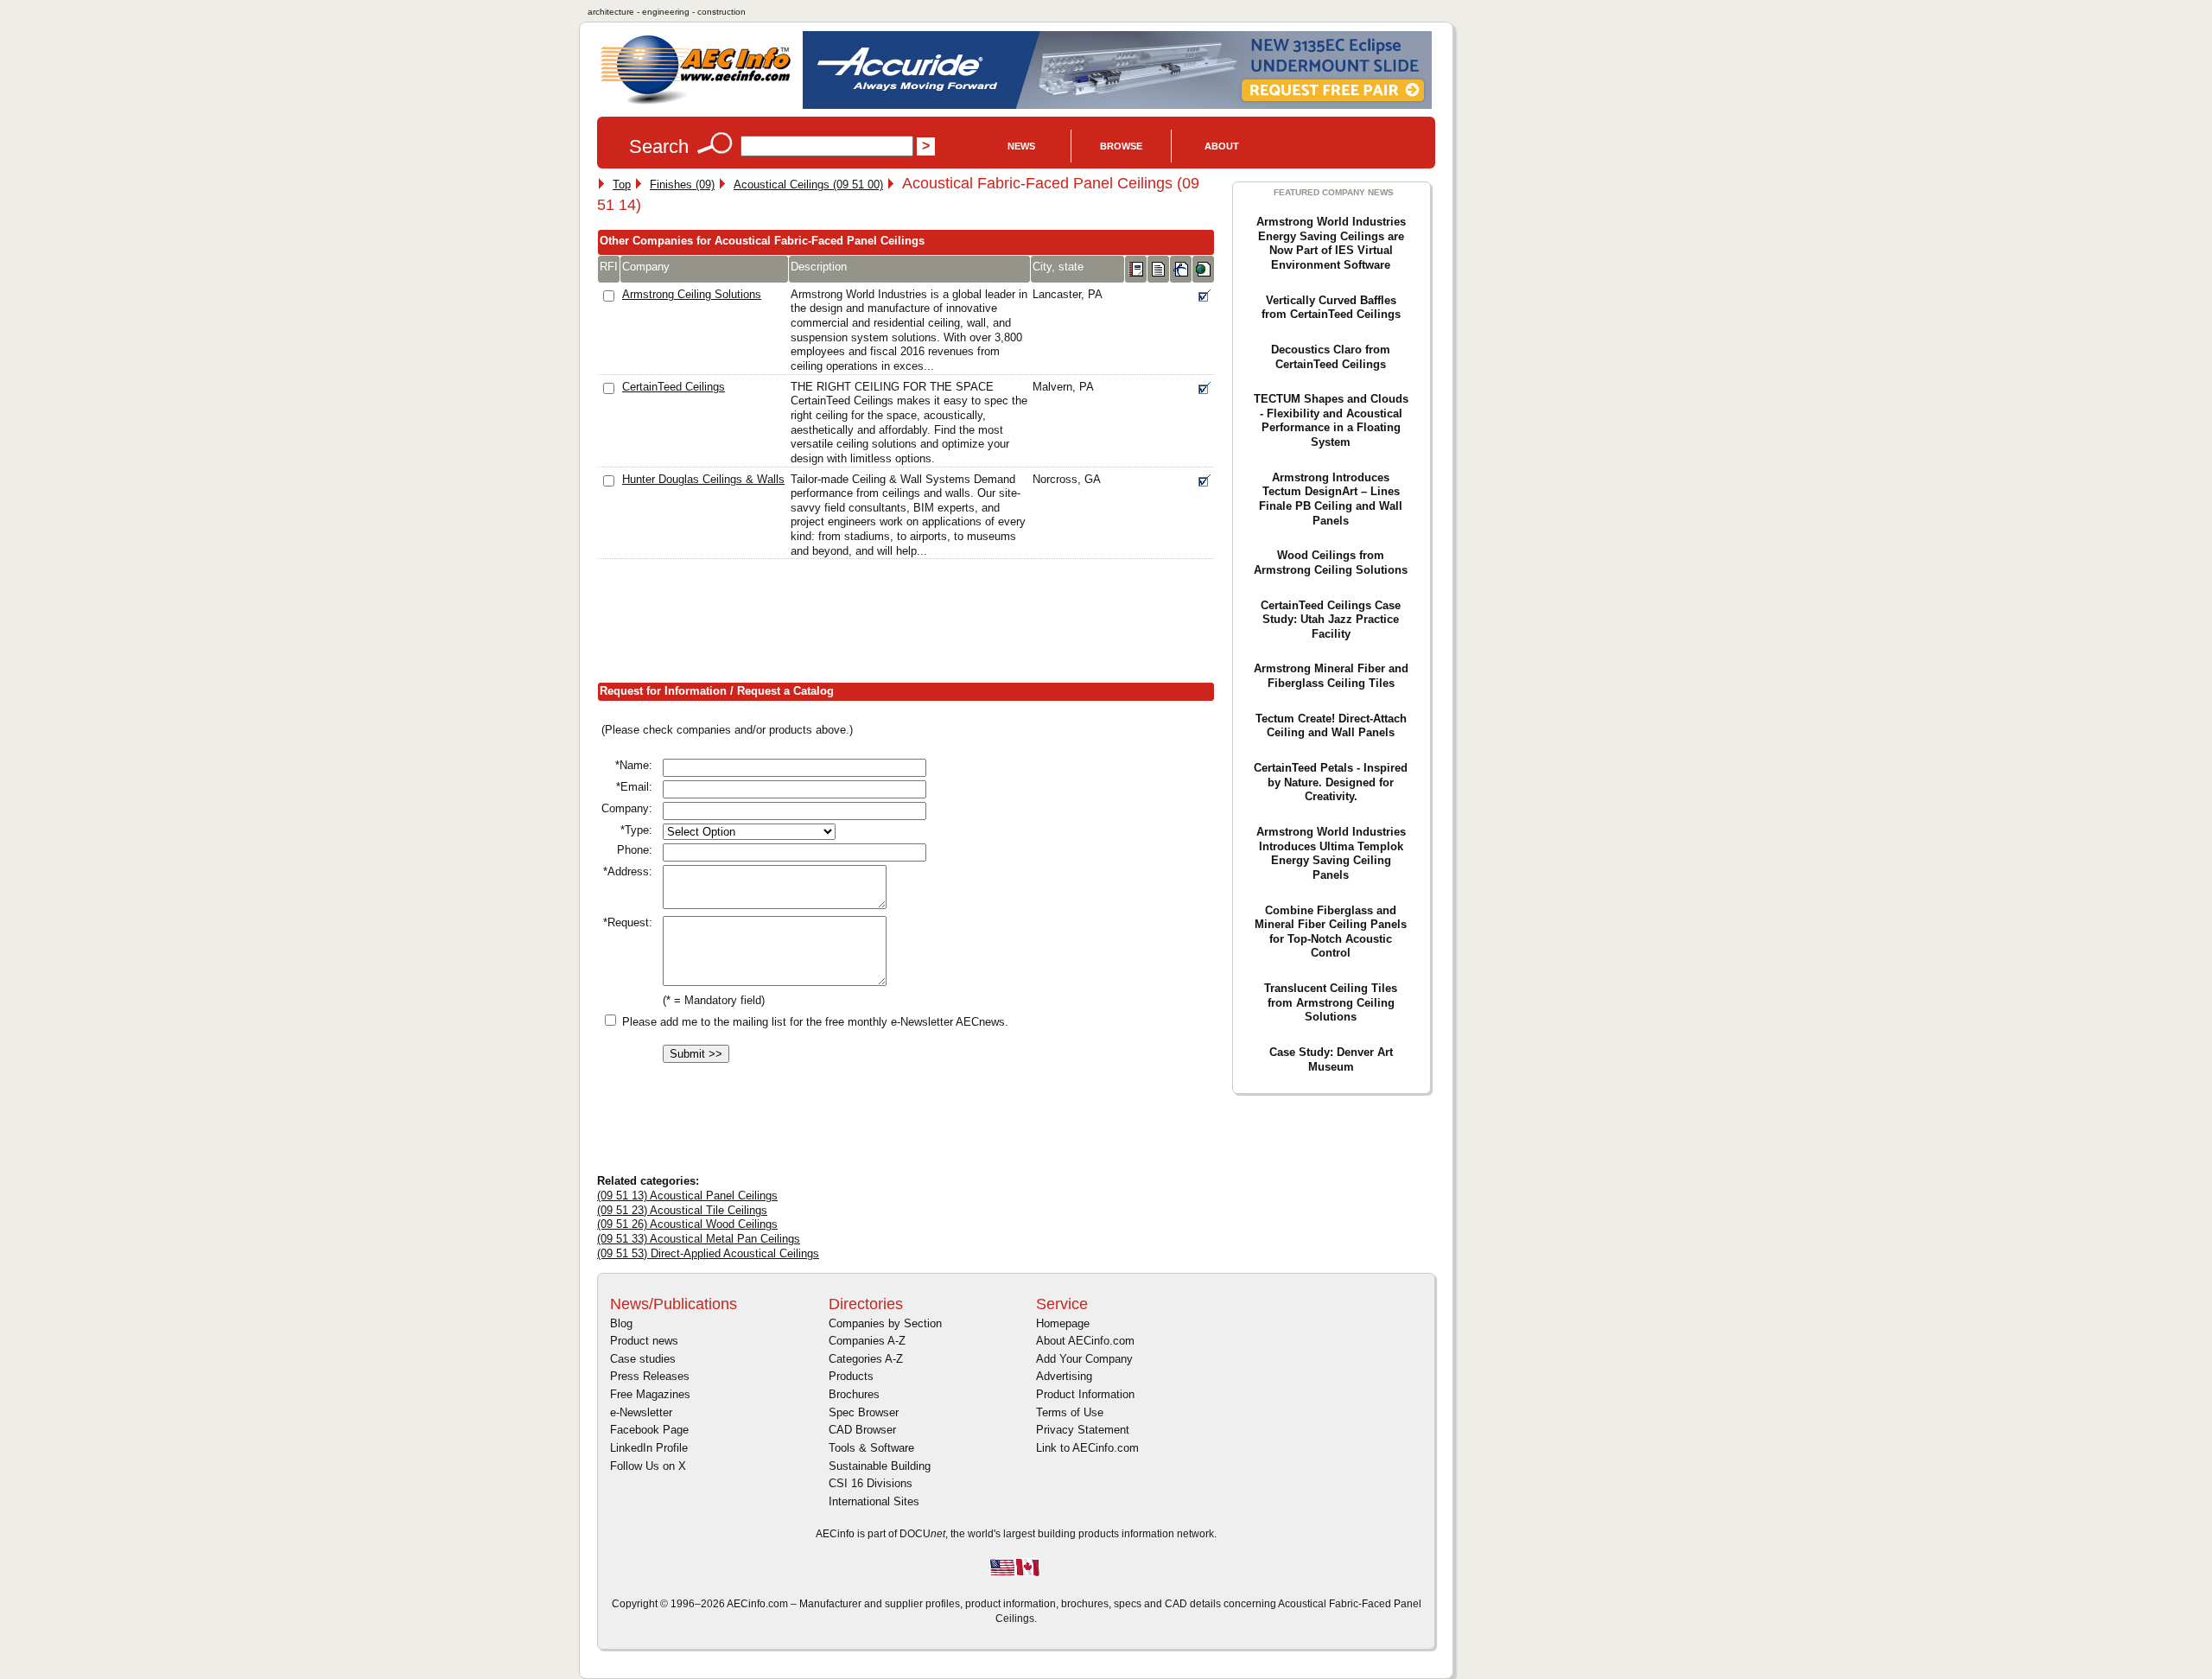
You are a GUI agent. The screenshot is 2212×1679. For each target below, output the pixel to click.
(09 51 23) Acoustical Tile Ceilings (682, 1210)
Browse (1121, 146)
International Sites (874, 1501)
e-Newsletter (641, 1412)
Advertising (1064, 1376)
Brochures (854, 1394)
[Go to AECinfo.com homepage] (696, 102)
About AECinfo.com (1085, 1341)
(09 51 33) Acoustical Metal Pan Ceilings (699, 1239)
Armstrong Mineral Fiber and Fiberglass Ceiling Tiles (1331, 676)
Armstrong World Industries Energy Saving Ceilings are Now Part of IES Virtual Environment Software (1331, 243)
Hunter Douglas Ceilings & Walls (703, 479)
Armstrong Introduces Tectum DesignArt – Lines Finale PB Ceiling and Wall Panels (1331, 499)
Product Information (1085, 1394)
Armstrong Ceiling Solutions (692, 294)
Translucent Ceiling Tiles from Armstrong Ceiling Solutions (1331, 1002)
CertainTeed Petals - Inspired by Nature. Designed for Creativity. (1331, 782)
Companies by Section (885, 1323)
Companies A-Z (867, 1341)
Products (851, 1376)
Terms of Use (1070, 1412)
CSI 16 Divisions (871, 1483)
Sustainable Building (880, 1466)
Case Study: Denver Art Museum (1331, 1059)
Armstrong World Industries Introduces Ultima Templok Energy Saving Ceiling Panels (1331, 853)
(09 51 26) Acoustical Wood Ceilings (687, 1224)
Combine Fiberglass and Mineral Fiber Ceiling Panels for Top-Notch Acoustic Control (1331, 932)
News (1021, 146)
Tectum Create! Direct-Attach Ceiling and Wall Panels (1331, 726)
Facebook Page (649, 1430)
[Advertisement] (912, 625)
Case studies (643, 1359)
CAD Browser (862, 1430)
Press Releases (650, 1376)
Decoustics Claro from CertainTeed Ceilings (1331, 357)
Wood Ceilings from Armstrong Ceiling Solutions (1331, 563)
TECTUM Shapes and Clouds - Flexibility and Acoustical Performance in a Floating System (1331, 420)
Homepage (1063, 1323)
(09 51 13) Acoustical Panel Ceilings (687, 1196)
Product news (644, 1341)
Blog (621, 1323)
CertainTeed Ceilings (674, 387)
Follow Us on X (648, 1466)
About (1222, 146)
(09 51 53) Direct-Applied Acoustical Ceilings (708, 1253)
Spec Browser (864, 1412)
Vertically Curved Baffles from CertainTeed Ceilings (1331, 308)
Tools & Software (871, 1448)
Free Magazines (650, 1394)
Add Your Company (1084, 1359)
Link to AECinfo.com (1087, 1448)
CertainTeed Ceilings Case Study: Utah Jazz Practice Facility (1331, 620)
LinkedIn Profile (649, 1448)
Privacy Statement (1083, 1430)
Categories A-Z (866, 1359)
